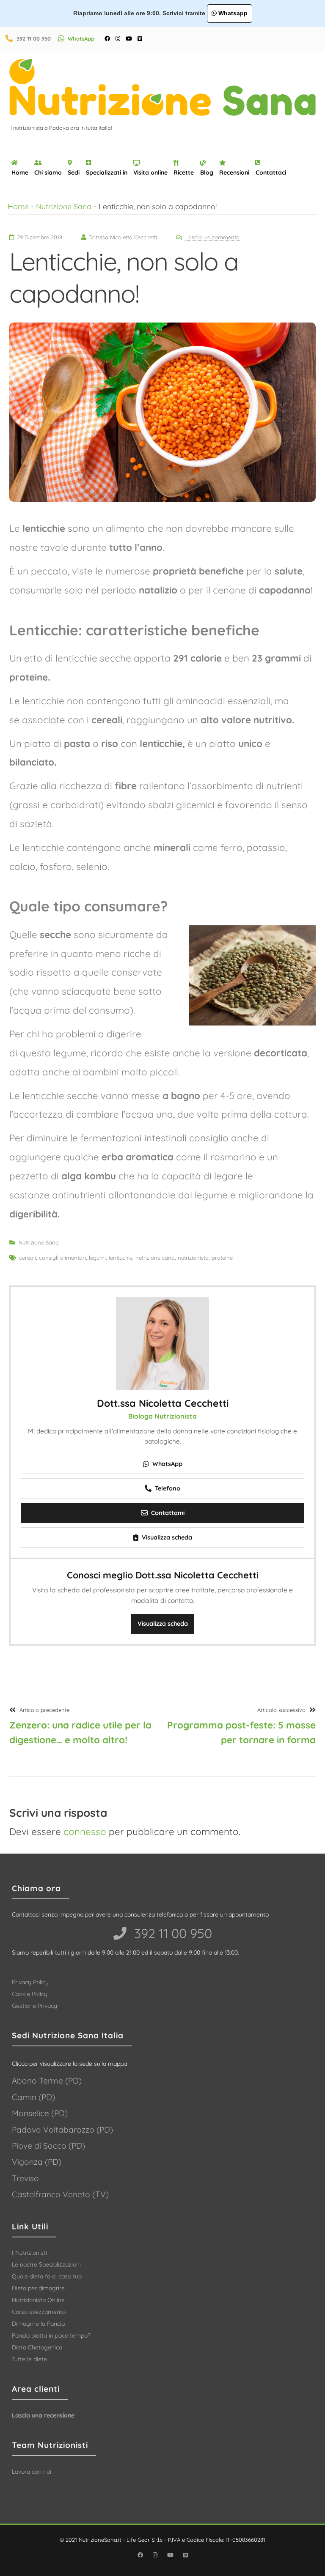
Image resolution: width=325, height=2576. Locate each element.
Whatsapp (232, 13)
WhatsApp (81, 38)
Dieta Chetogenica (37, 2347)
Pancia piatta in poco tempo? (51, 2335)
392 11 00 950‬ (171, 1933)
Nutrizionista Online (38, 2300)
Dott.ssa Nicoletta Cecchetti (163, 1403)
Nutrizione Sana (64, 206)
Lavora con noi (32, 2472)
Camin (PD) (33, 2097)
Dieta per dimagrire (38, 2288)
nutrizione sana (155, 1258)
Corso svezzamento (39, 2312)
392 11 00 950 (34, 38)
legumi (97, 1258)
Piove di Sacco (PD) (48, 2146)
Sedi (74, 172)
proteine (222, 1258)
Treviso (25, 2178)
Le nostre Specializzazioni (46, 2264)
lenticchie (121, 1258)
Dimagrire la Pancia (38, 2324)
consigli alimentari (62, 1258)
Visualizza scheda (163, 1624)
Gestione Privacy (34, 2006)
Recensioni (234, 172)
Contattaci (271, 172)
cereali (28, 1258)
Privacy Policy (30, 1982)
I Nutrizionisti (29, 2253)
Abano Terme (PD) (47, 2081)
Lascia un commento (212, 237)
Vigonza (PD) (37, 2162)
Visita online (150, 172)
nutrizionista (193, 1258)
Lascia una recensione (43, 2415)
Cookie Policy (30, 1994)
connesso (85, 1832)
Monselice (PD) (40, 2113)
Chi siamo (48, 172)
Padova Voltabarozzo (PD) (62, 2130)
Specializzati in (107, 172)
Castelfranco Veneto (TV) (60, 2194)
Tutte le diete (29, 2359)
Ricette (184, 172)
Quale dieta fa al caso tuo (47, 2276)
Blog (207, 172)
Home (20, 172)
